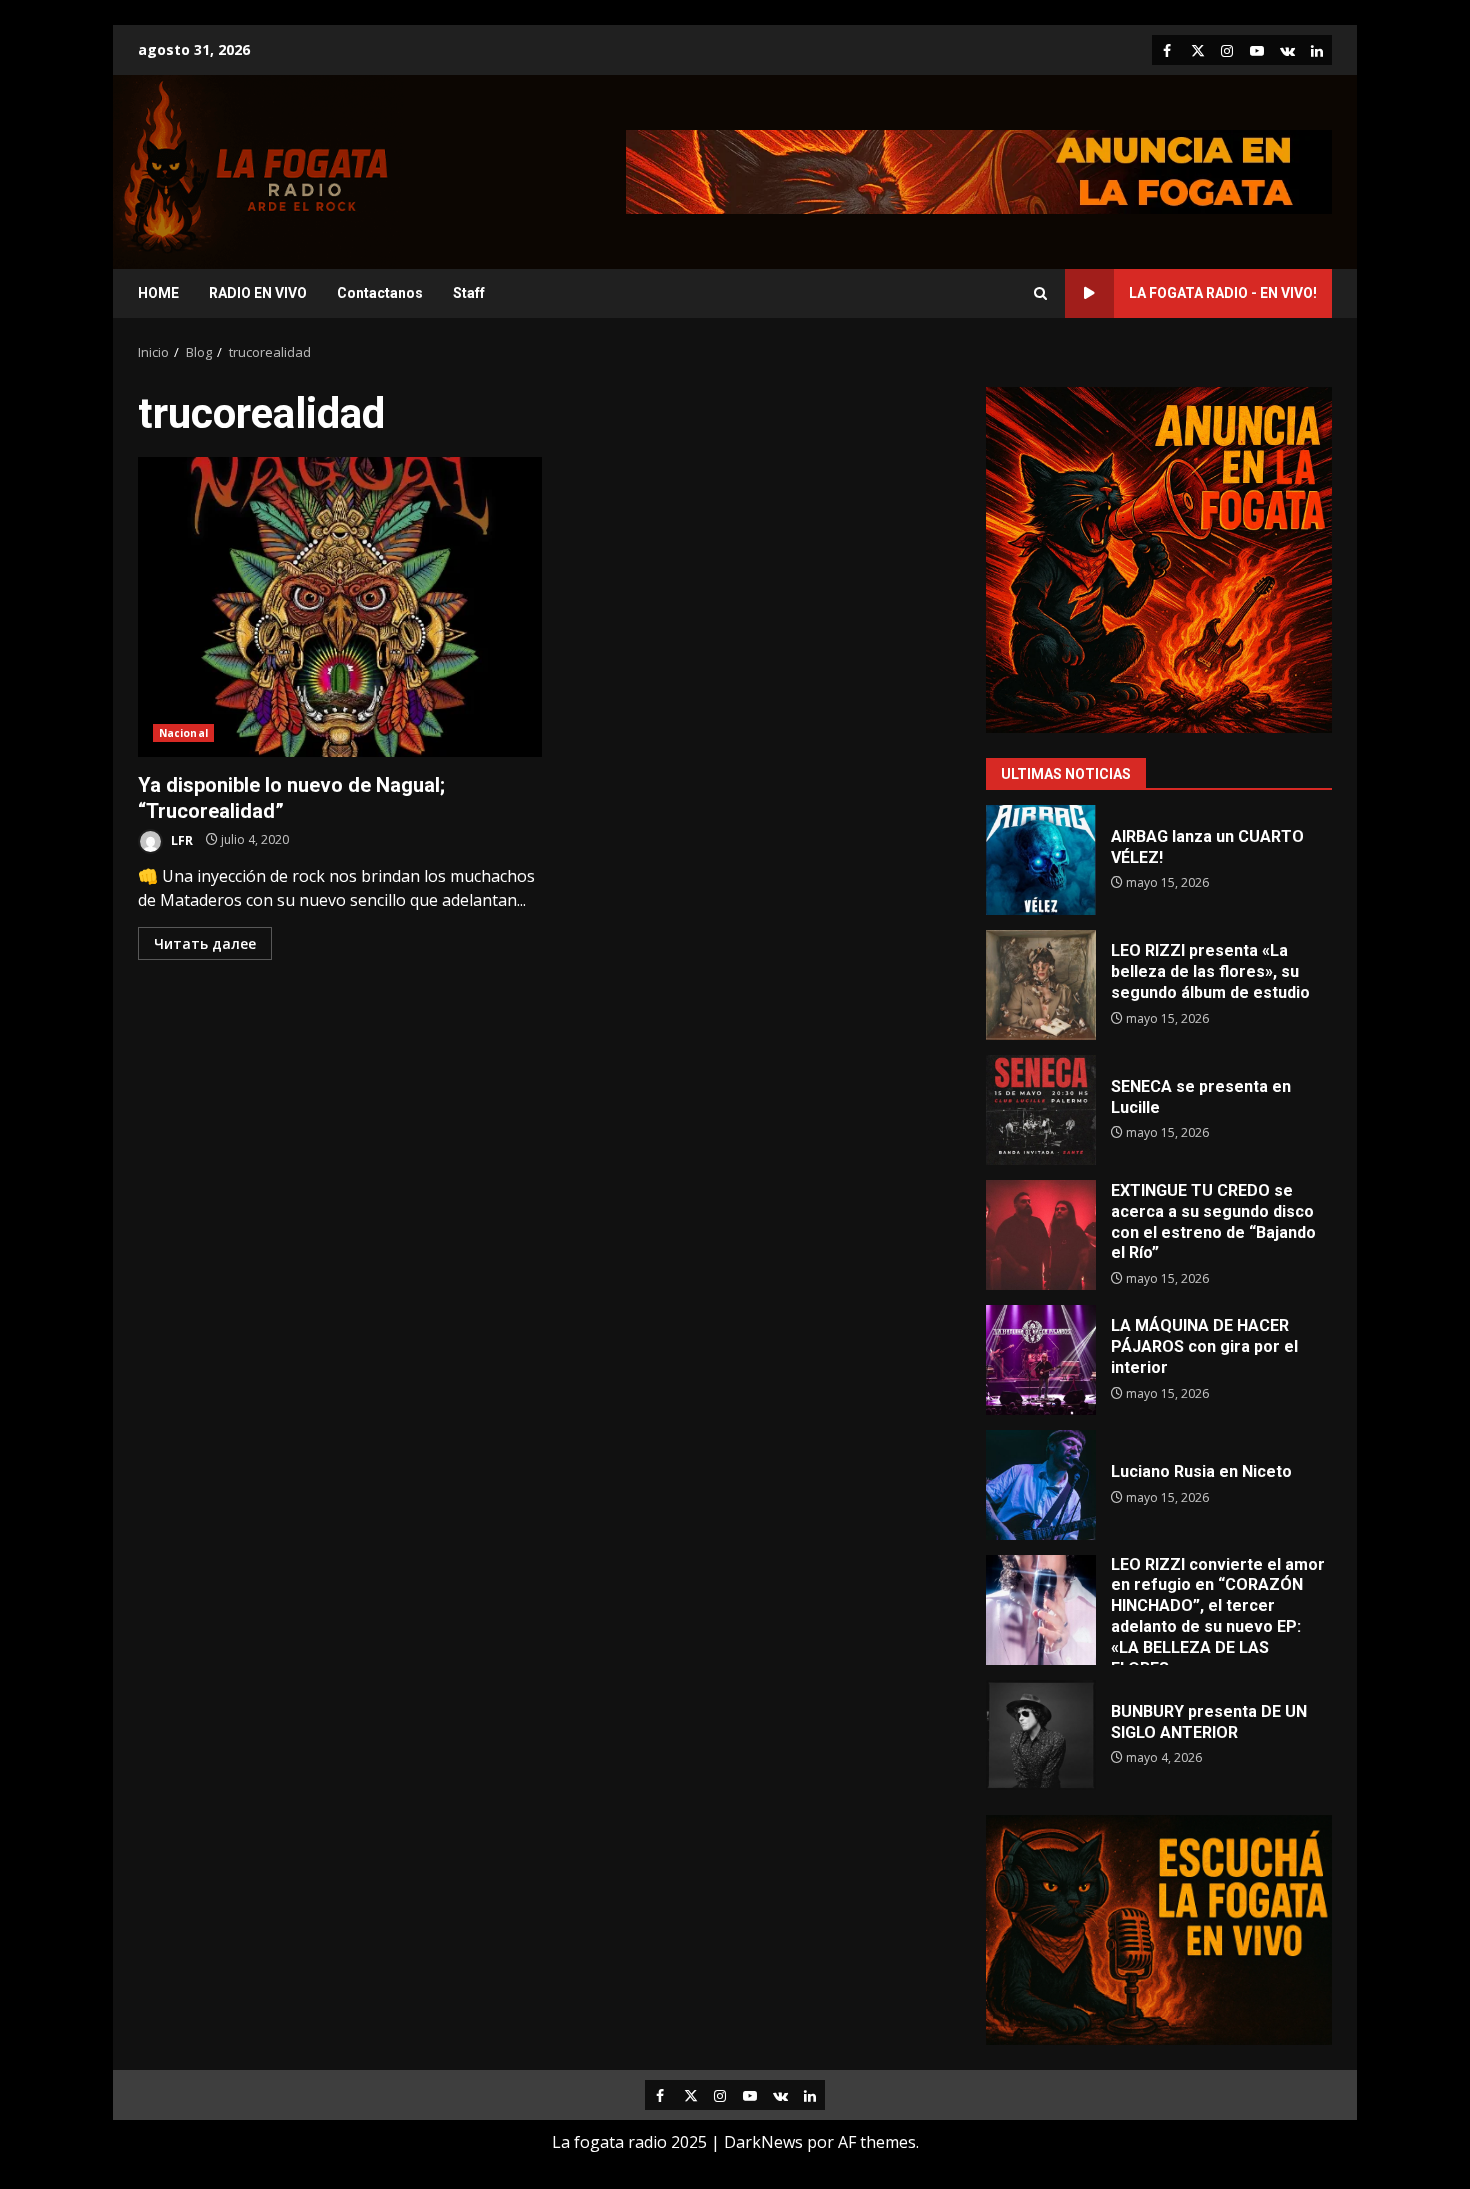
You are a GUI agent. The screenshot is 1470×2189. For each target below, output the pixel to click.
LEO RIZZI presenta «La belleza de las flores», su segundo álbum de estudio (1041, 985)
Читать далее (205, 943)
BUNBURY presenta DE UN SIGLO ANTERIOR (1041, 1735)
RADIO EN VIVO (258, 293)
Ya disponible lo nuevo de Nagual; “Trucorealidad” (340, 607)
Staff (469, 293)
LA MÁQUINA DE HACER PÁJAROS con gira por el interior (1041, 1360)
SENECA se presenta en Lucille (1041, 1110)
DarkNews (763, 2142)
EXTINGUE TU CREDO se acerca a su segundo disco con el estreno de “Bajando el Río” (1041, 1235)
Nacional (183, 733)
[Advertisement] (979, 170)
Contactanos (380, 293)
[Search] (1040, 293)
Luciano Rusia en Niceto (1041, 1485)
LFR (180, 839)
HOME (158, 293)
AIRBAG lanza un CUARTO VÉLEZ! (1041, 860)
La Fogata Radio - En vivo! (1223, 293)
